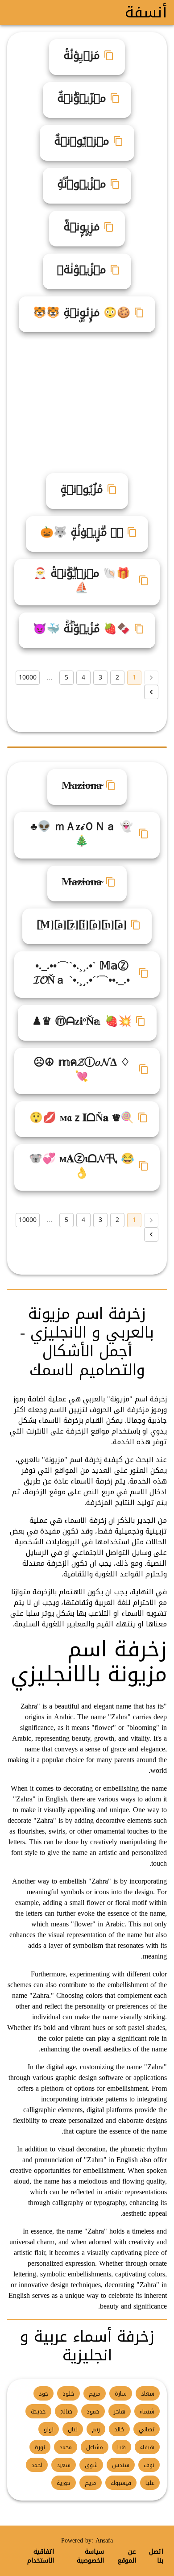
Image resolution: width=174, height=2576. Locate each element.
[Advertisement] (83, 399)
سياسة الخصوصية (90, 2556)
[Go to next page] (151, 692)
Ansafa (104, 2541)
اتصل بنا (156, 2556)
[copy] (109, 55)
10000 (28, 677)
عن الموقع (127, 2556)
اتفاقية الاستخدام (41, 2556)
